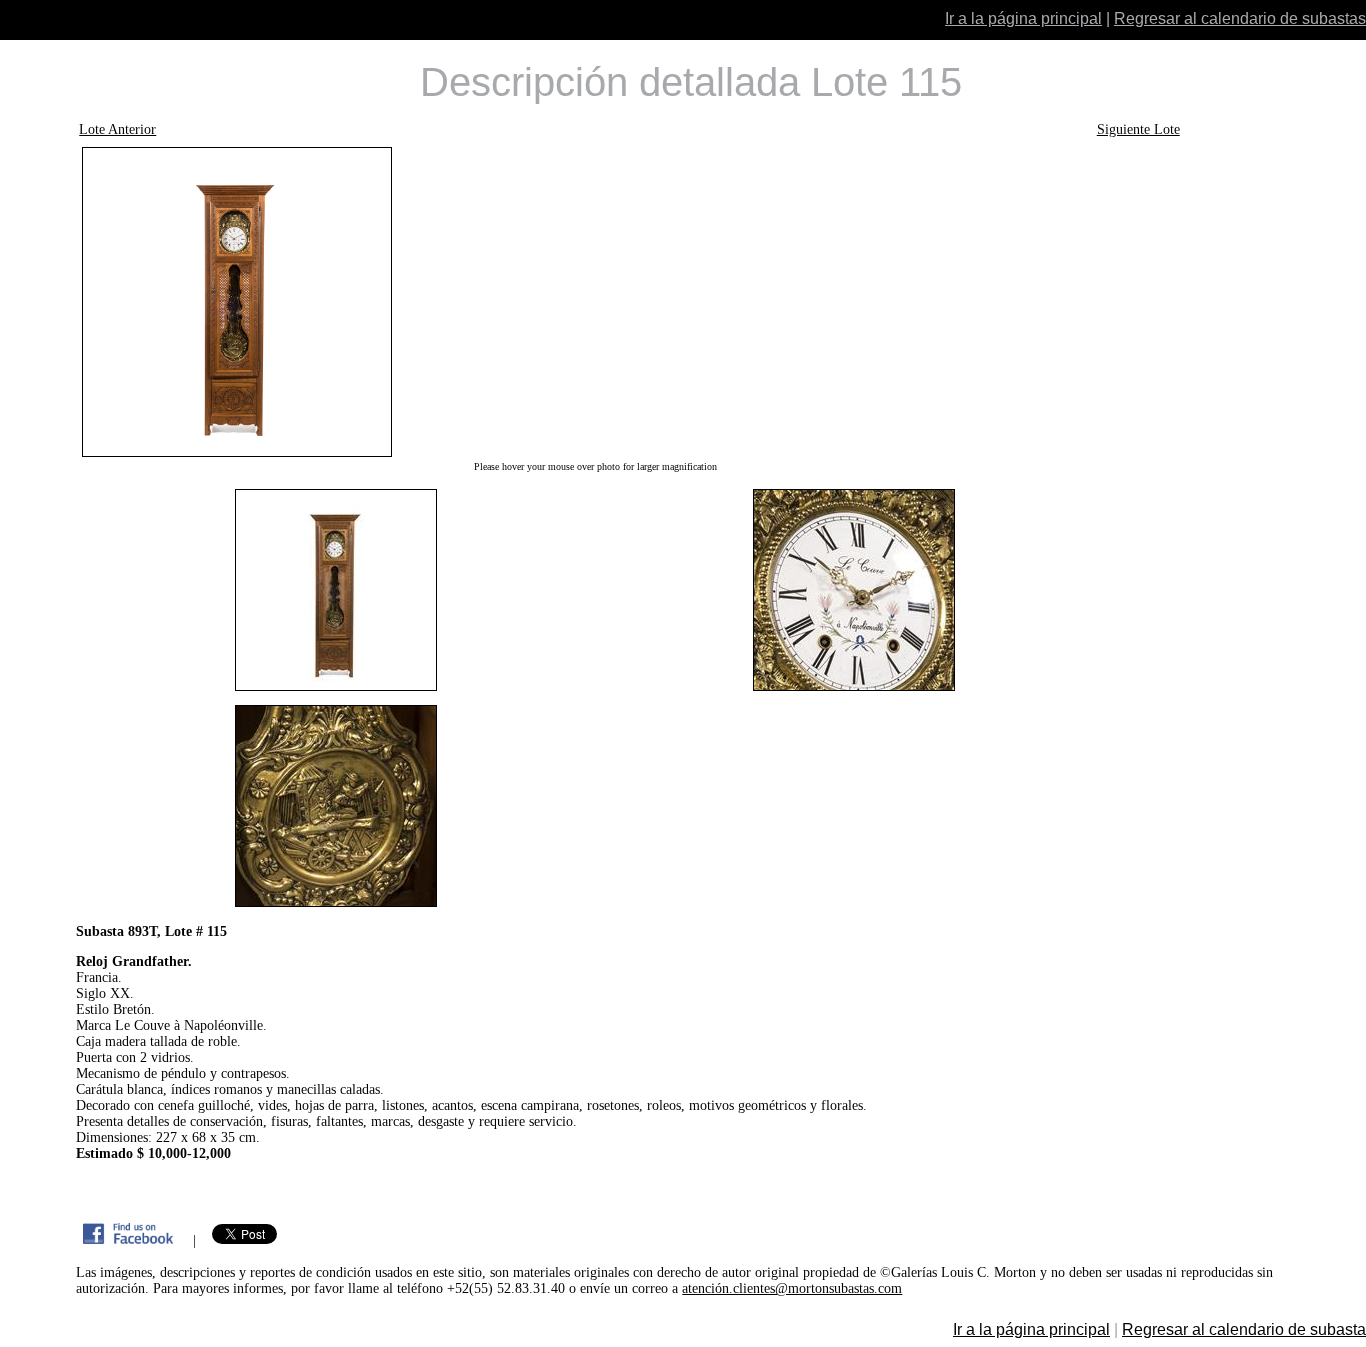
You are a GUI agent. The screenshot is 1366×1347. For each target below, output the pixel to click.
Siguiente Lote (1138, 129)
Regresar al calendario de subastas (1240, 18)
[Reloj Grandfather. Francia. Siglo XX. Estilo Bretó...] (595, 302)
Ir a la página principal (1023, 18)
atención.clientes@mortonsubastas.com (792, 1288)
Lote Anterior (117, 129)
